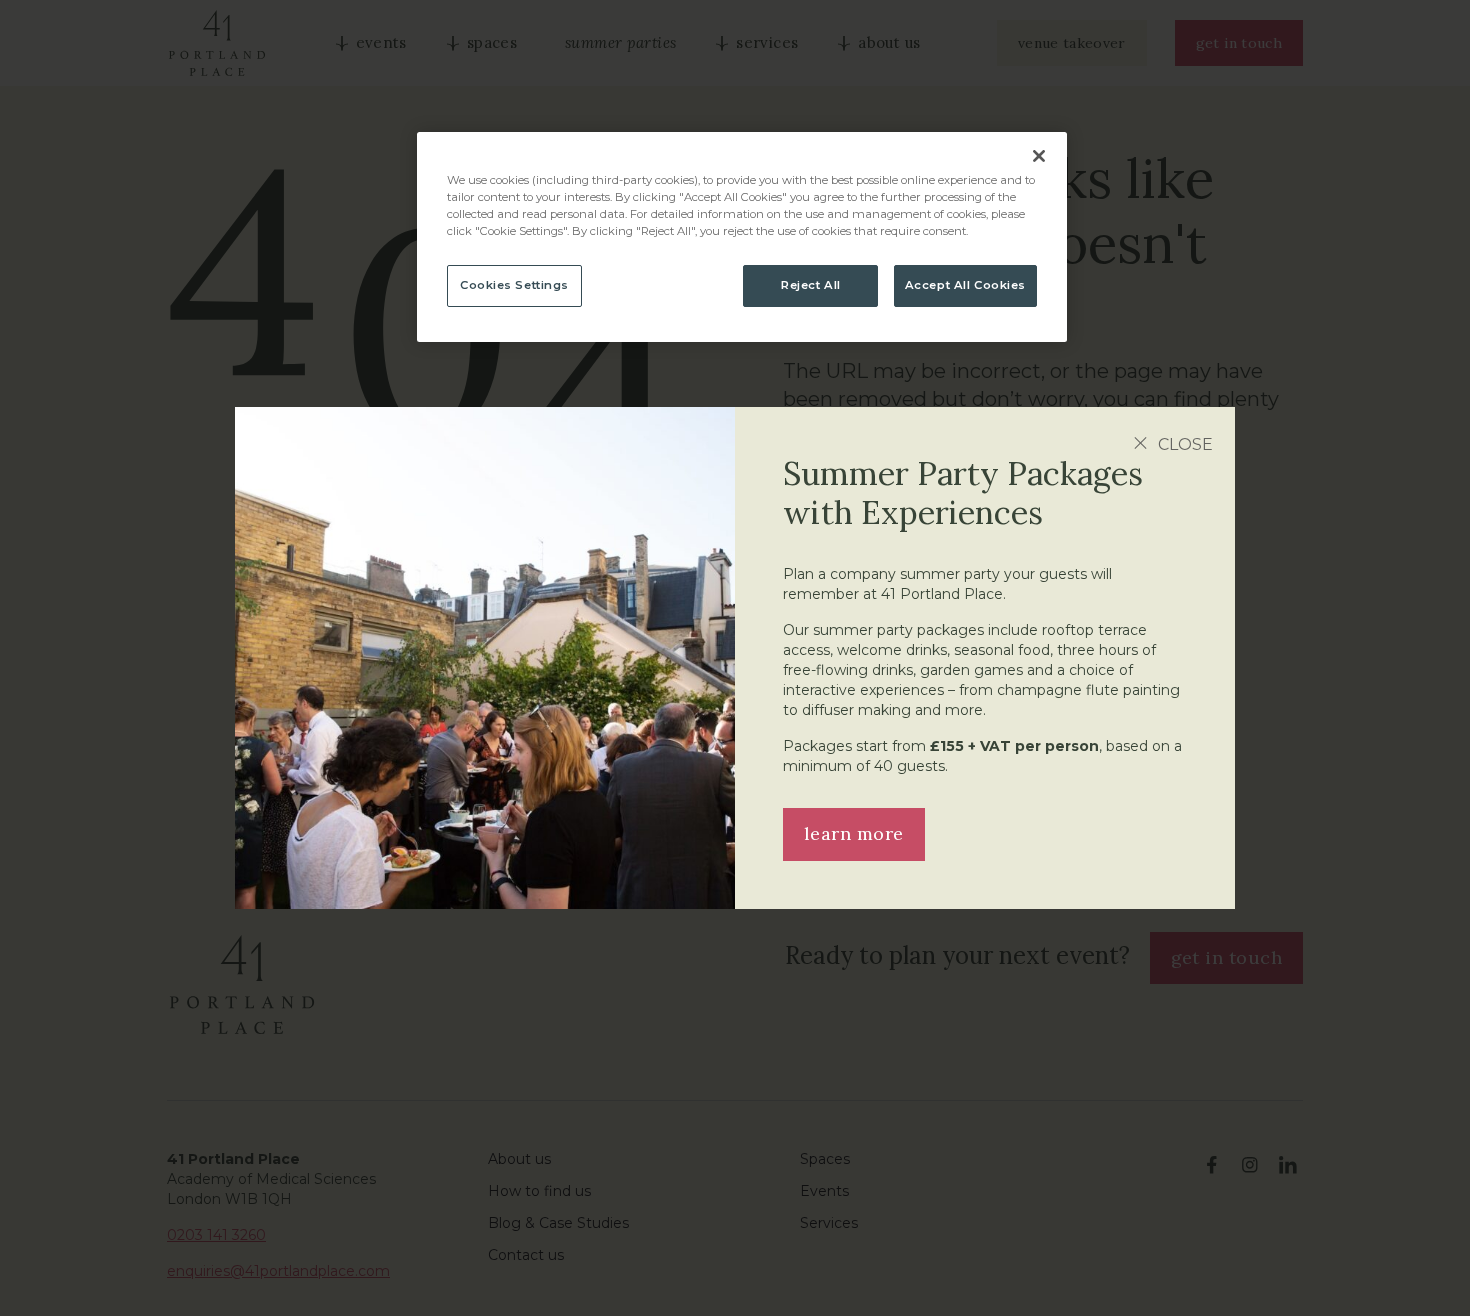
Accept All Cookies (965, 285)
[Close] (1039, 156)
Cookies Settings (514, 285)
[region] (742, 237)
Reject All (811, 285)
